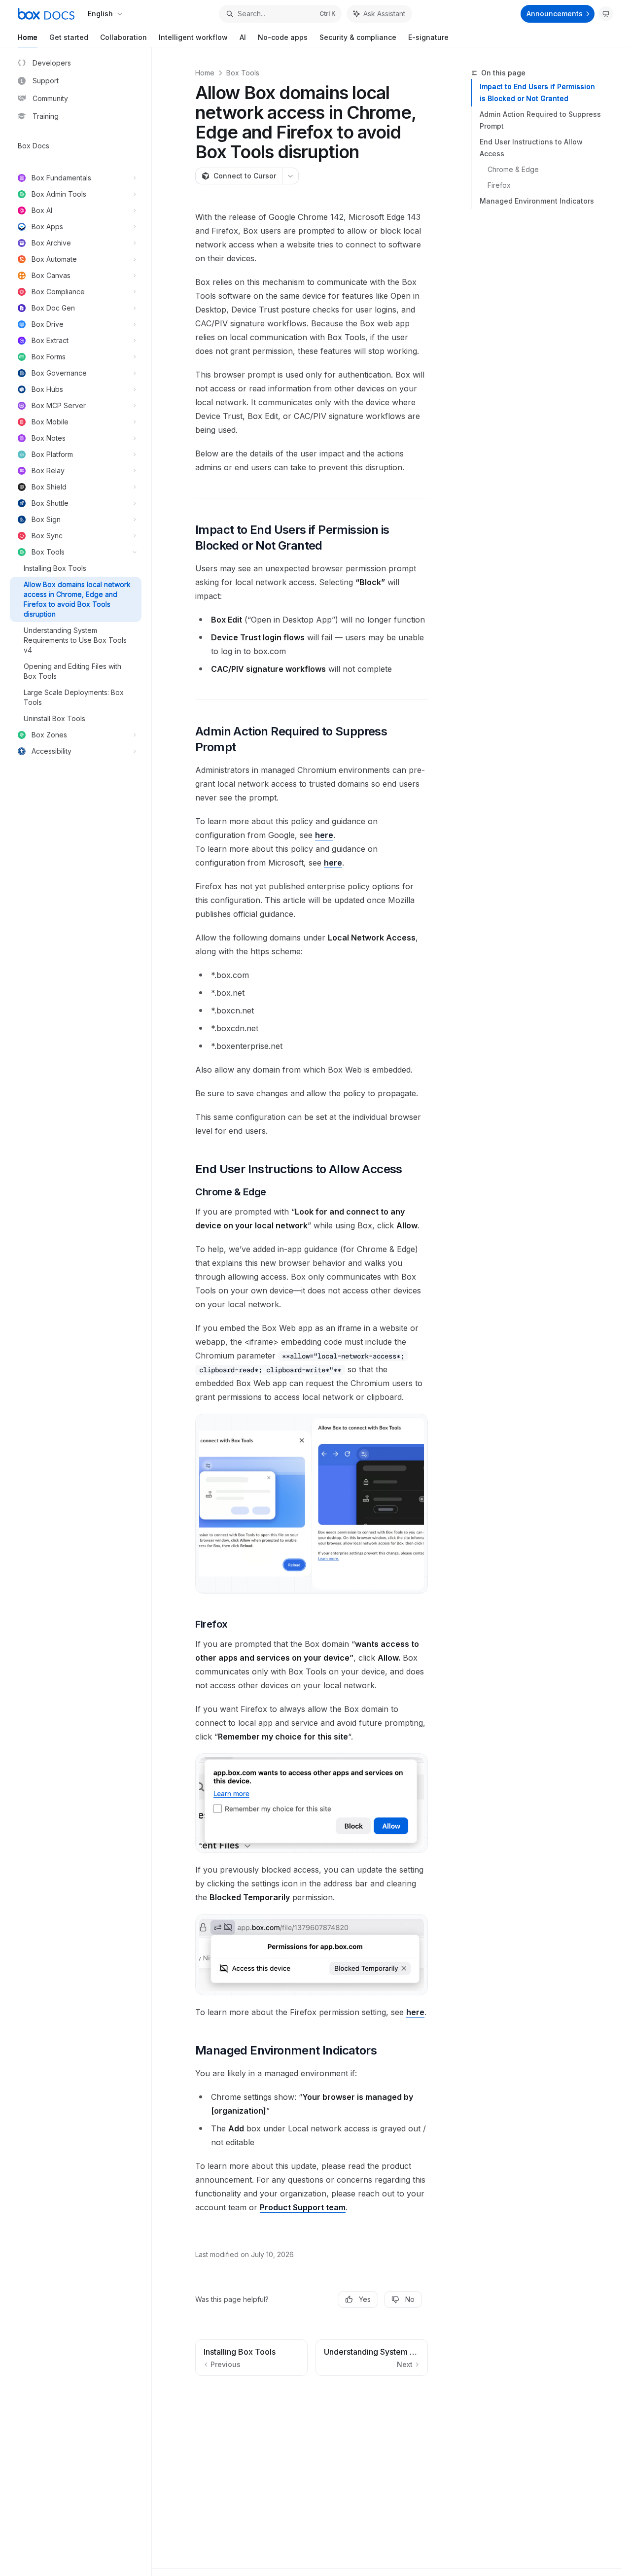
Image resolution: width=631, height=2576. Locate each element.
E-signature (428, 37)
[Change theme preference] (606, 14)
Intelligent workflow (193, 37)
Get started (69, 37)
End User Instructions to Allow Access (531, 148)
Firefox (499, 185)
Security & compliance (358, 37)
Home (28, 37)
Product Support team (303, 2207)
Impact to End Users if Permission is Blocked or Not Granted (537, 92)
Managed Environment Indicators (537, 201)
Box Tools (243, 73)
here (324, 835)
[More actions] (290, 176)
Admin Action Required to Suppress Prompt (540, 120)
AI (243, 37)
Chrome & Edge (513, 169)
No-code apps (283, 37)
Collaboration (123, 37)
